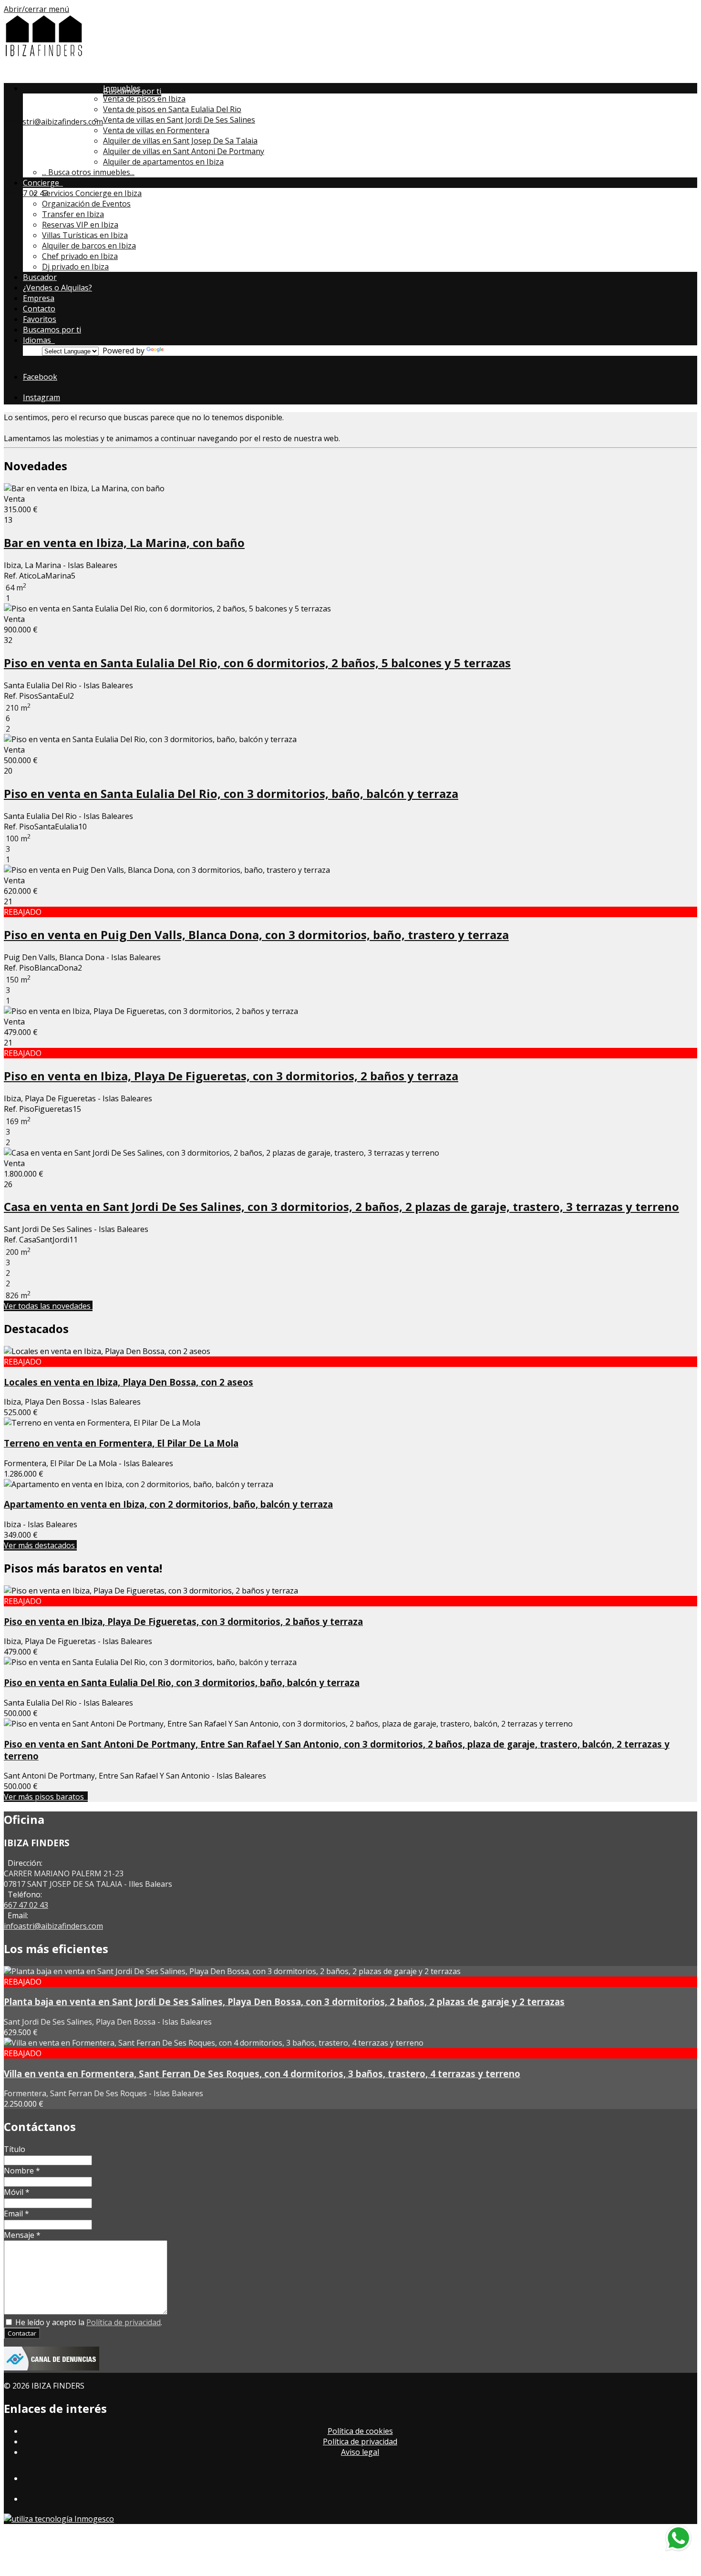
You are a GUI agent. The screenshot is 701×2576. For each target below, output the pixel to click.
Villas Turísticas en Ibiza (85, 235)
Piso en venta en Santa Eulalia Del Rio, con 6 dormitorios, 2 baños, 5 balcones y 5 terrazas (257, 663)
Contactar (22, 2333)
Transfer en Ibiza (73, 214)
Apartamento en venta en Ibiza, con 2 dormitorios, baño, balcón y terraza (168, 1504)
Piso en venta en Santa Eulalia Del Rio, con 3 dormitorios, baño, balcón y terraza (231, 793)
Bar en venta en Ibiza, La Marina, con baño (124, 543)
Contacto (39, 309)
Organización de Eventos (86, 204)
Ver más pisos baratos (46, 1797)
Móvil (17, 2192)
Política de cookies (360, 2431)
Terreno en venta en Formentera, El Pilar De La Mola (121, 1443)
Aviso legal (360, 2452)
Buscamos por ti (52, 330)
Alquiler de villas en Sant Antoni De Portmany (184, 151)
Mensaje (22, 2235)
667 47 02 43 (26, 193)
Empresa (39, 298)
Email (16, 2214)
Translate (183, 351)
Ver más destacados (40, 1545)
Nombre (22, 2171)
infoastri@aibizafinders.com (53, 122)
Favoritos (40, 319)
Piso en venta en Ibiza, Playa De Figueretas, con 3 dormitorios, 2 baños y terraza (231, 1076)
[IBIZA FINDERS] (44, 54)
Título (15, 2149)
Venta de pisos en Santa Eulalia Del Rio (172, 109)
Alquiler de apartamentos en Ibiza (163, 162)
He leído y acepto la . (88, 2322)
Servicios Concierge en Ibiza (92, 193)
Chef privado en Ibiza (80, 256)
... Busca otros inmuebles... (88, 172)
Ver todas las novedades (48, 1306)
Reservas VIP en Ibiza (80, 225)
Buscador (40, 277)
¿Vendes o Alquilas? (57, 288)
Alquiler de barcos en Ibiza (89, 246)
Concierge (43, 183)
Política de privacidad (124, 2322)
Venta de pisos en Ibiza (144, 99)
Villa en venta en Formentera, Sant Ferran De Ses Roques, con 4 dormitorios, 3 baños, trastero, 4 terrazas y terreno (262, 2074)
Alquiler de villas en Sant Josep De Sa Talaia (180, 141)
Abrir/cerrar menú (36, 9)
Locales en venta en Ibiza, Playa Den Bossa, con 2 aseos (129, 1382)
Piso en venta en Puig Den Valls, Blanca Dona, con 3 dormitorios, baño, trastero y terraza (256, 935)
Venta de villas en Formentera (156, 130)
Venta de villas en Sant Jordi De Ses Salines (179, 120)
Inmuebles (124, 88)
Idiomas (39, 340)
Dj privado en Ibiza (75, 267)
